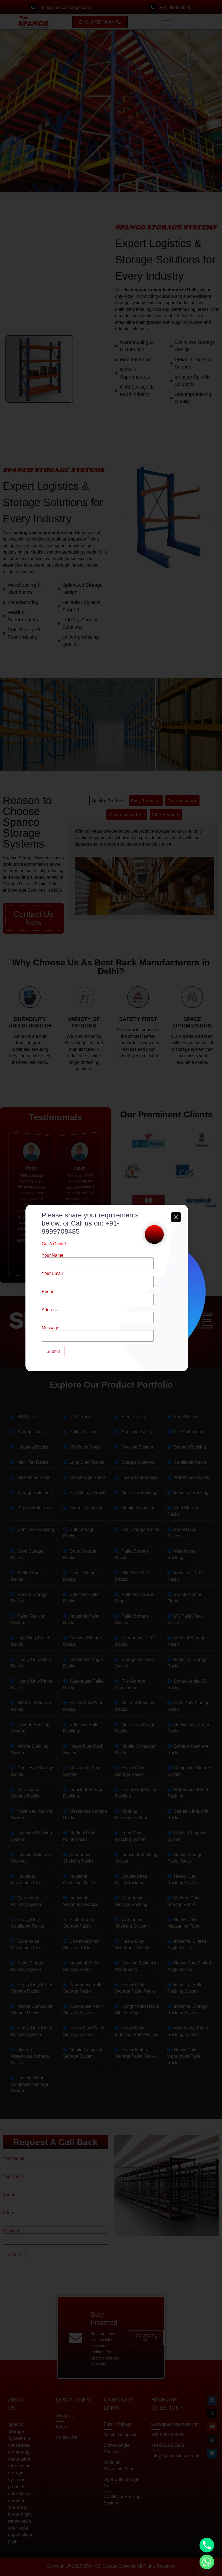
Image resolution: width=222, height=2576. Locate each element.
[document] (111, 1288)
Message (50, 1328)
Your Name (53, 1255)
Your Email (52, 1274)
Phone (48, 1292)
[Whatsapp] (207, 2562)
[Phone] (207, 2545)
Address (50, 1310)
